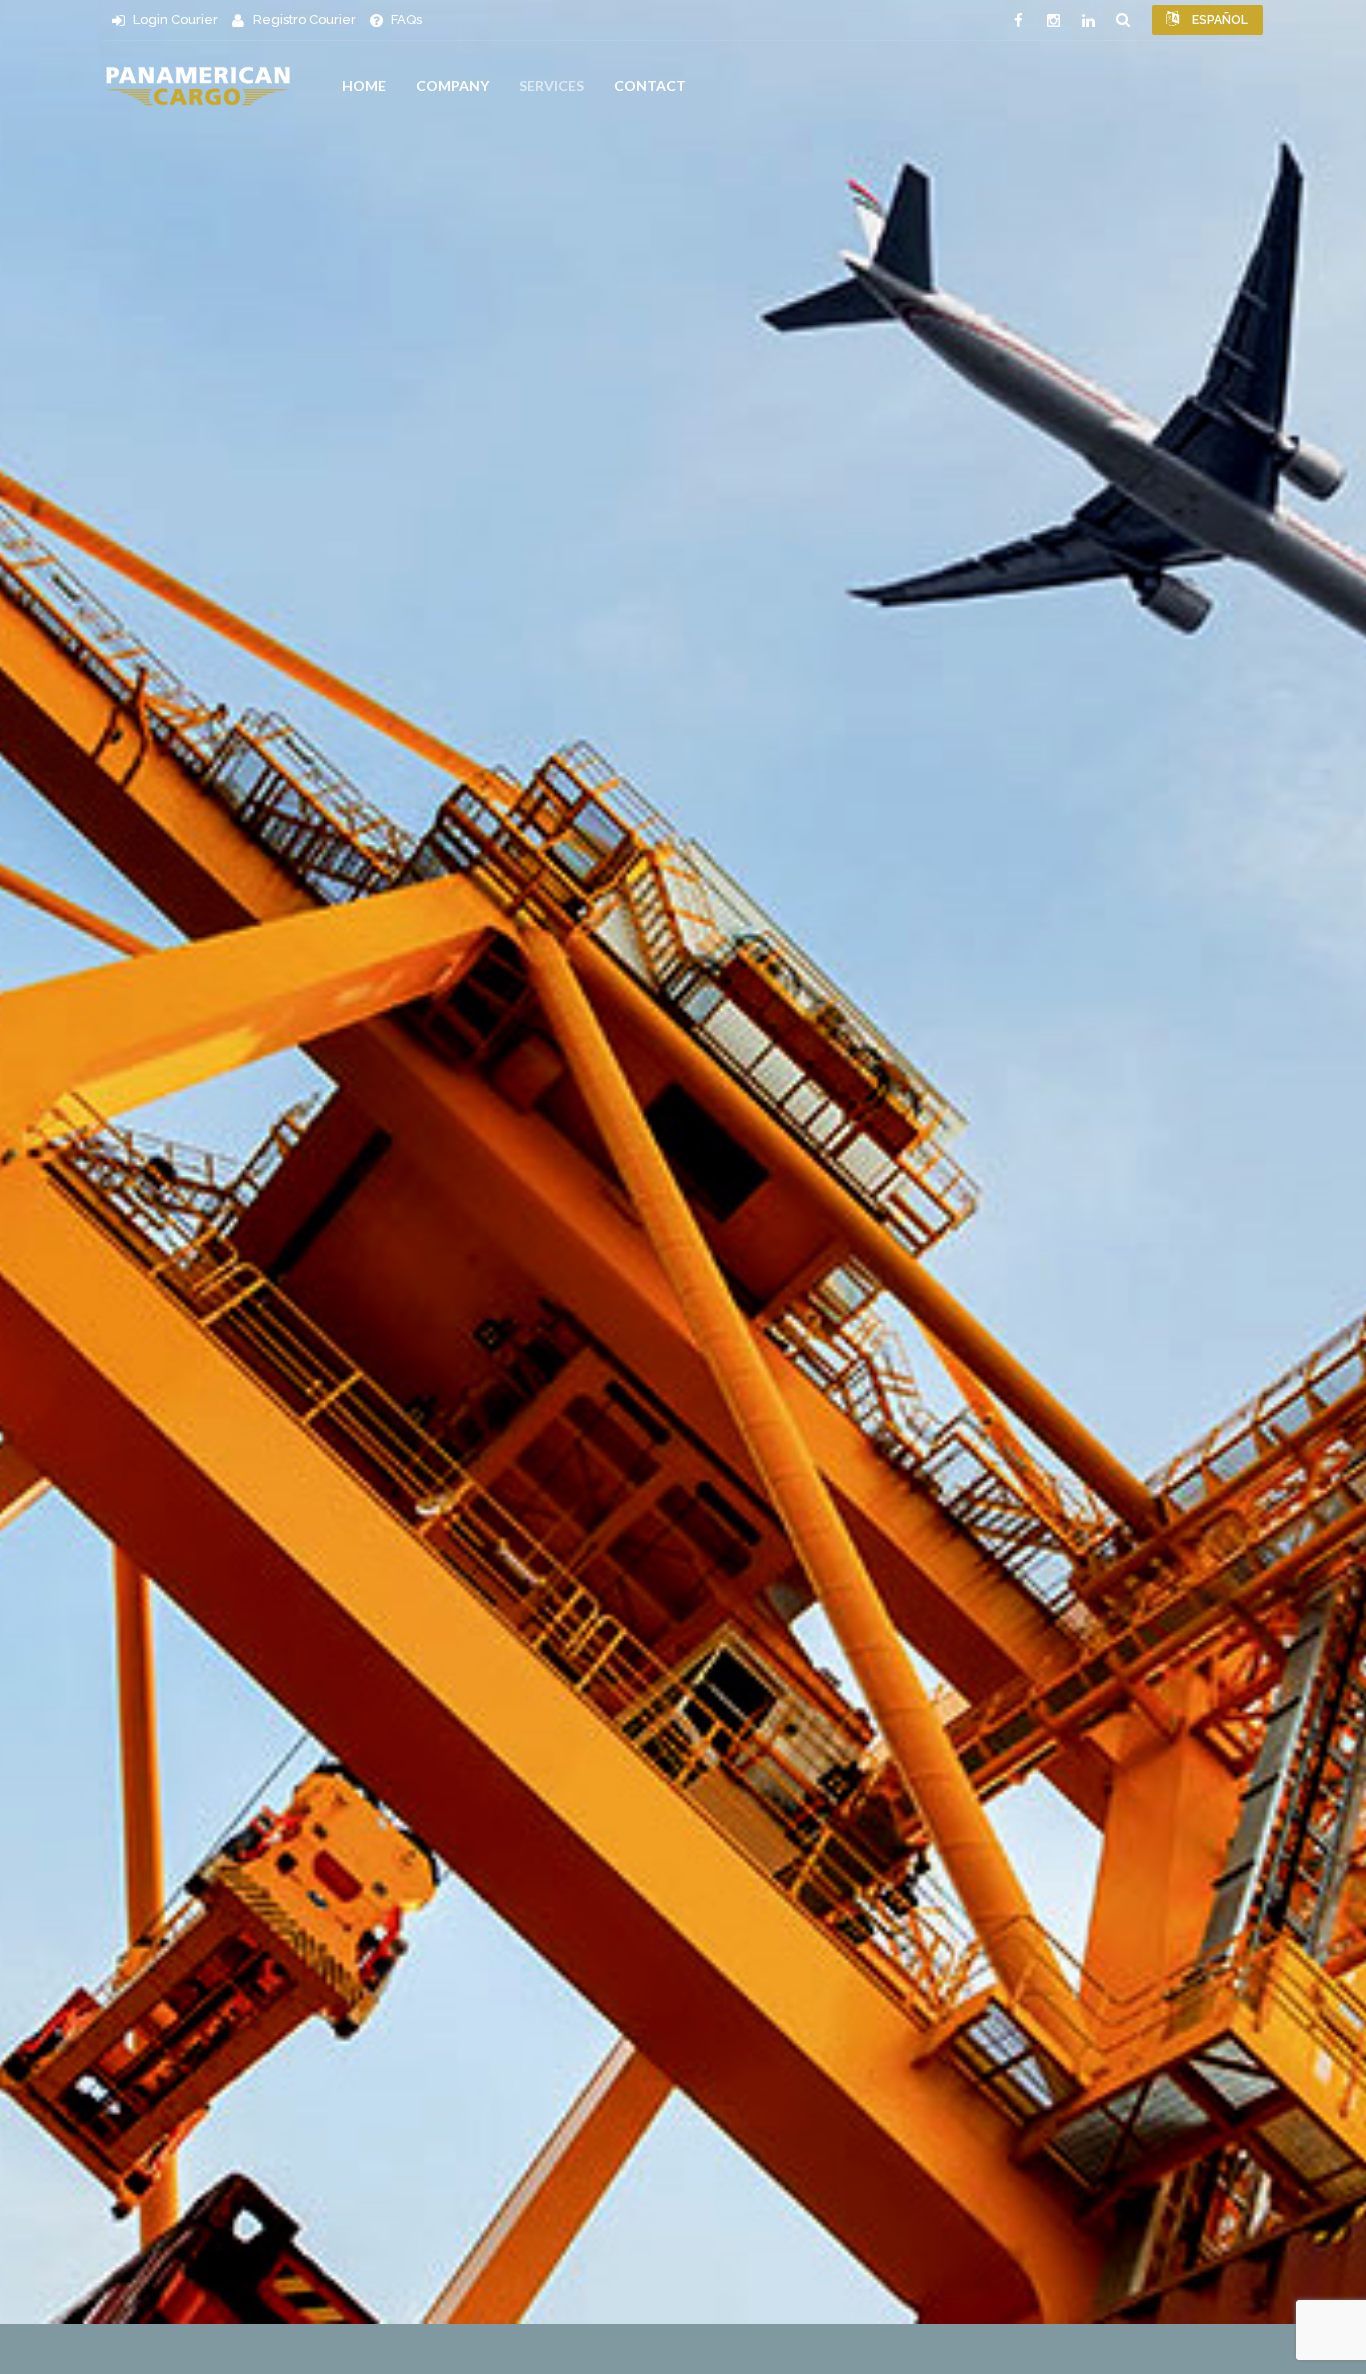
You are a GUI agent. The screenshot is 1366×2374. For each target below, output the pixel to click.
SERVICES (551, 85)
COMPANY (452, 85)
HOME (364, 85)
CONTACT (650, 85)
